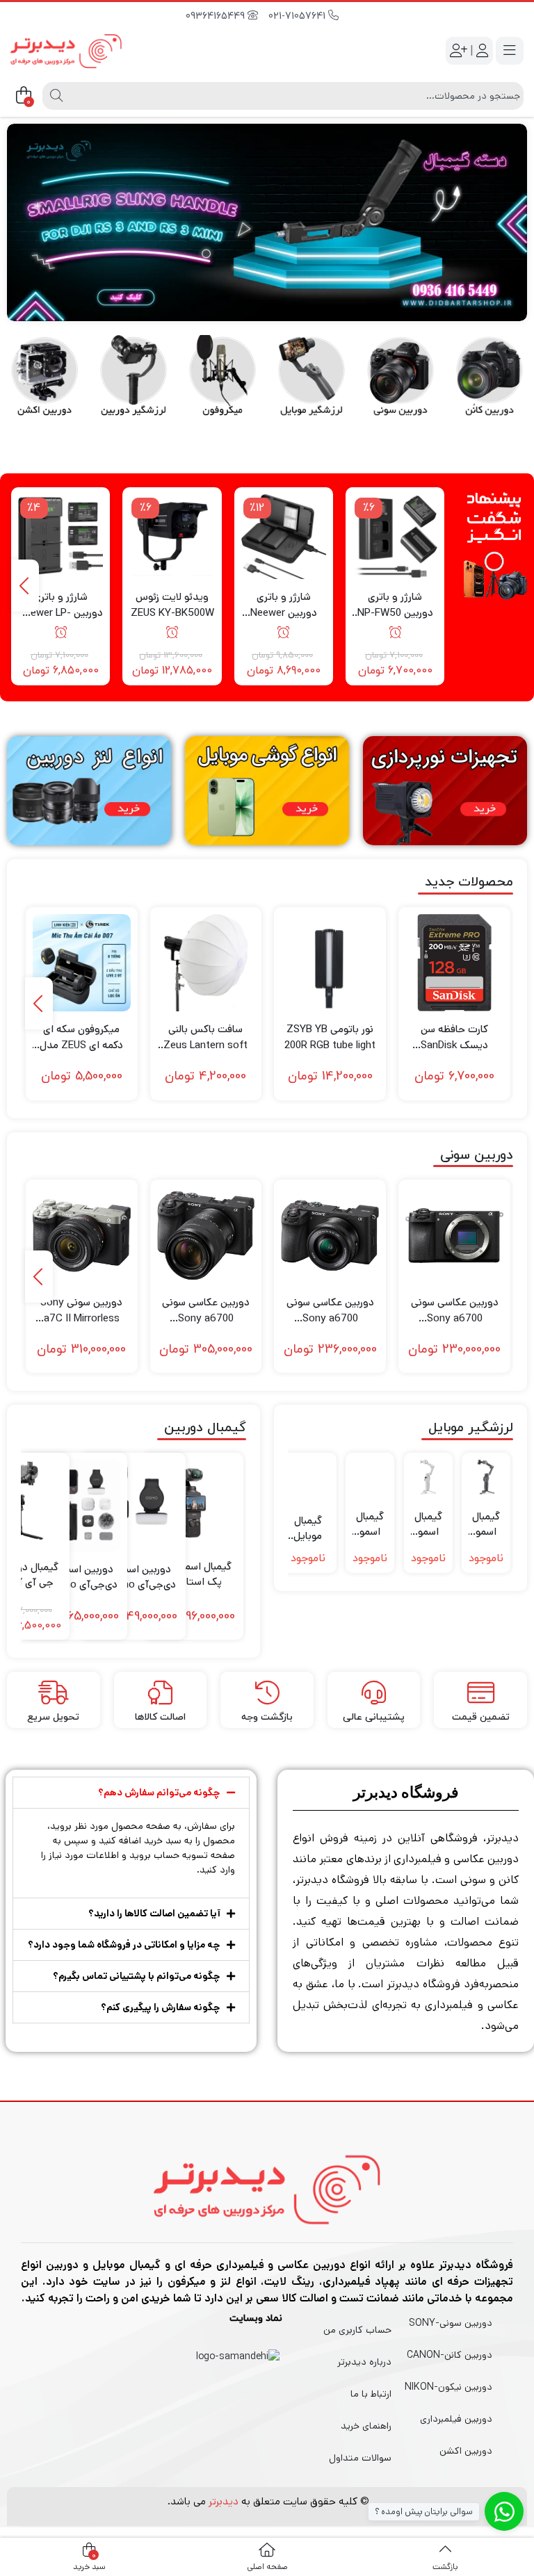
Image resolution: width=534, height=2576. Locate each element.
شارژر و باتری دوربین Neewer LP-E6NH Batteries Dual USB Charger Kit (60, 605)
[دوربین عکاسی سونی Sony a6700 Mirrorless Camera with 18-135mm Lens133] (206, 1236)
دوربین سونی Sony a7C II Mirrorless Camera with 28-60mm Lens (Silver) (81, 1311)
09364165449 (217, 16)
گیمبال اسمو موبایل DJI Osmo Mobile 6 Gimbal (370, 1525)
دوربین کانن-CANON (450, 2355)
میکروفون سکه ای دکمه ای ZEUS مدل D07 (81, 1037)
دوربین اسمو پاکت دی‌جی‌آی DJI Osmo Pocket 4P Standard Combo (133, 1578)
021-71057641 (298, 16)
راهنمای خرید (366, 2426)
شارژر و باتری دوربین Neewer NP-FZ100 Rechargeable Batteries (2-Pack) (284, 605)
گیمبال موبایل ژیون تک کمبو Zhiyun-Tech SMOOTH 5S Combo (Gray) (308, 1529)
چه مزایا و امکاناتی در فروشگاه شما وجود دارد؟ (124, 1945)
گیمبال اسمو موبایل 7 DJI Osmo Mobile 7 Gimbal (428, 1525)
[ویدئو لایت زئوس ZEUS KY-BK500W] (172, 537)
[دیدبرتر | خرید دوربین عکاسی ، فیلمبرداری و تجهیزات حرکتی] (66, 49)
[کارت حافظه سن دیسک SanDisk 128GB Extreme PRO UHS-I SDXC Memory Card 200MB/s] (454, 963)
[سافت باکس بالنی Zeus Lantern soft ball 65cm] (206, 963)
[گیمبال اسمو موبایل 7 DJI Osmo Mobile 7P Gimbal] (486, 1477)
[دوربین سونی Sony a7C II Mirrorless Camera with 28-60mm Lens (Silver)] (82, 1236)
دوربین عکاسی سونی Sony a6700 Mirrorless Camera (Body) (455, 1311)
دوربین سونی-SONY (451, 2323)
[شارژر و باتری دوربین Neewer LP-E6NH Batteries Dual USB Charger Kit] (60, 537)
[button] (131, 1793)
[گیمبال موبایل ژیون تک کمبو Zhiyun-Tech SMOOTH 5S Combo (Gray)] (308, 1481)
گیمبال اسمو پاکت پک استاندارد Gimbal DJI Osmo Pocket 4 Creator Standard (193, 1575)
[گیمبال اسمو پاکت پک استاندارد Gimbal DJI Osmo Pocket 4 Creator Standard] (193, 1503)
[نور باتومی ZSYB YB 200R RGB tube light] (330, 963)
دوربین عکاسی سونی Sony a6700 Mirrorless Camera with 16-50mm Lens (330, 1311)
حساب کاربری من (357, 2330)
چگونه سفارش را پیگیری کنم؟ (161, 2007)
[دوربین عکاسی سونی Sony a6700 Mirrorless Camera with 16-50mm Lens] (330, 1236)
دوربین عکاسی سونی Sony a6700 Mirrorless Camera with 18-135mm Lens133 (206, 1311)
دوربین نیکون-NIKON (448, 2387)
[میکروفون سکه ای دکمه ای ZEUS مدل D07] (82, 963)
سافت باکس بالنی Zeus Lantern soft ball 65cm (205, 1037)
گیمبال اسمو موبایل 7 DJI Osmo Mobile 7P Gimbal (486, 1525)
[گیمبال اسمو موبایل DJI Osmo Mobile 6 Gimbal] (370, 1477)
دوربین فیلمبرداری (456, 2419)
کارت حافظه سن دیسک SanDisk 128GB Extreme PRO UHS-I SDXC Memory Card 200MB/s (455, 1037)
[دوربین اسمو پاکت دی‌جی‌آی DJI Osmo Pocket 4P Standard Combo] (133, 1506)
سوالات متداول (360, 2458)
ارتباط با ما (371, 2394)
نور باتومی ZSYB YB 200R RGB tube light (330, 1037)
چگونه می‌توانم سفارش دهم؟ (159, 1793)
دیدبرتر (224, 2501)
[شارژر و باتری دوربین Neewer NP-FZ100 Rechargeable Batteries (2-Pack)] (284, 537)
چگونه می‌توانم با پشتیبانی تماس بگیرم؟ (137, 1976)
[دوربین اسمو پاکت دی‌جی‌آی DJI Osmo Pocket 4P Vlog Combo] (74, 1506)
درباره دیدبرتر (364, 2362)
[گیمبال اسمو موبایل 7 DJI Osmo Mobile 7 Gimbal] (428, 1477)
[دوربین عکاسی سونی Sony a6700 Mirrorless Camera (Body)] (454, 1236)
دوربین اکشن (466, 2451)
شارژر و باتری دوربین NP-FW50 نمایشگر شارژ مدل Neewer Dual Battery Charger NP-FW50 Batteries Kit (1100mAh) (395, 605)
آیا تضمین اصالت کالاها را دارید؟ (154, 1914)
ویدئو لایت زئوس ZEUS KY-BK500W (172, 605)
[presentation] (25, 586)
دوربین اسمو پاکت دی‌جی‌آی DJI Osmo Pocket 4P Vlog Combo (74, 1578)
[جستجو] (55, 96)
